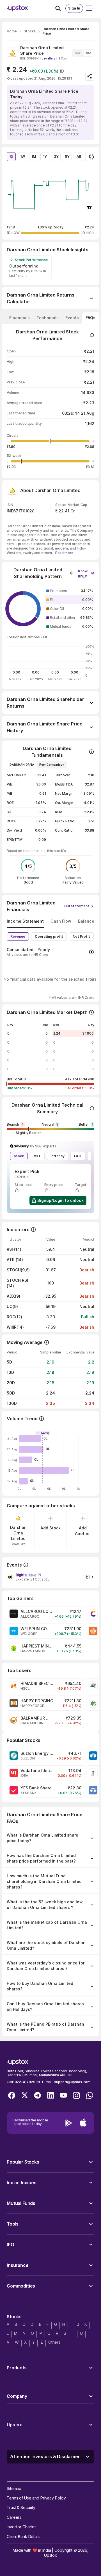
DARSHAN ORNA (22, 765)
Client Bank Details (24, 2536)
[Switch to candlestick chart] (91, 157)
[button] (86, 572)
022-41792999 (27, 2082)
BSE (89, 53)
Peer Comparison (52, 765)
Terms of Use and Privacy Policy (36, 2498)
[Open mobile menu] (90, 8)
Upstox (50, 2555)
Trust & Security (21, 2507)
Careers (14, 2517)
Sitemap (14, 2488)
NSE (78, 53)
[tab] (19, 318)
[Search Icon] (60, 8)
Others (54, 2342)
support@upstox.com (72, 2082)
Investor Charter (21, 2527)
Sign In (74, 8)
